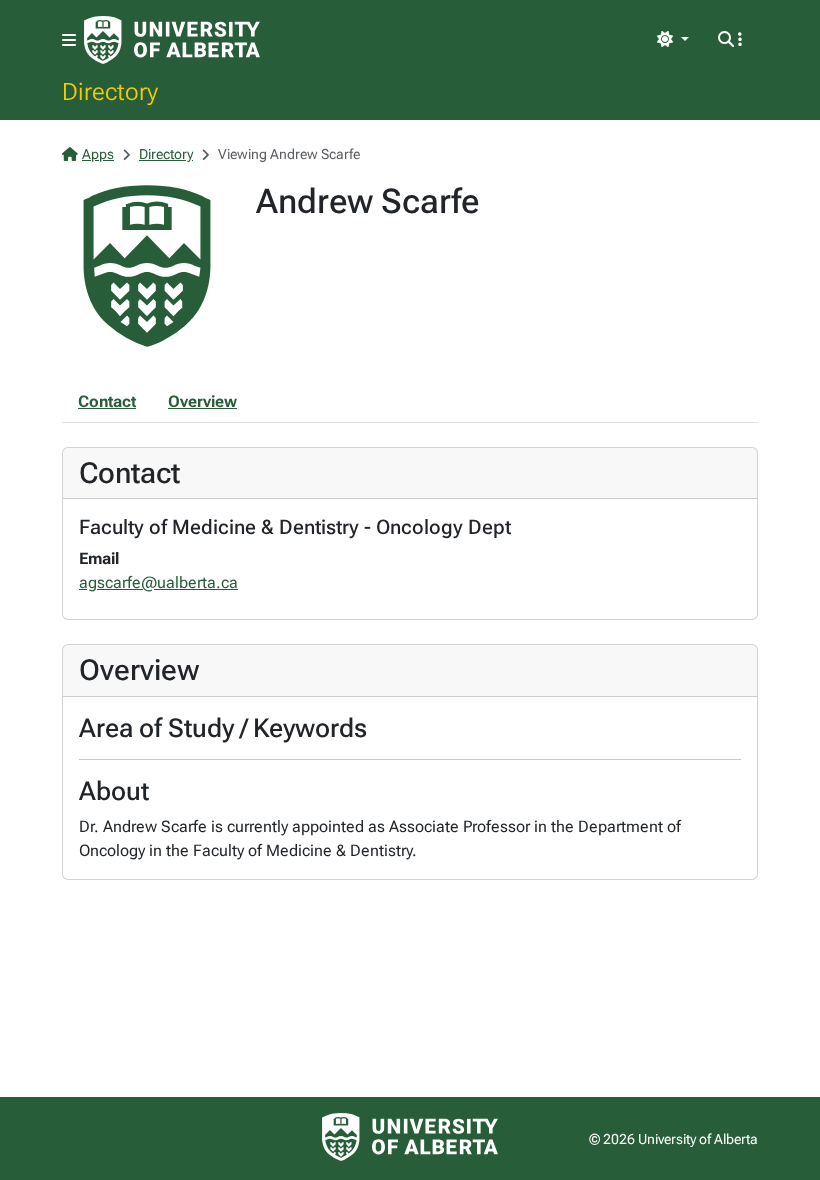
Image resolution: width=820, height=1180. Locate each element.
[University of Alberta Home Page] (172, 40)
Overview (202, 401)
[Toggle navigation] (69, 40)
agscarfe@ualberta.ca (158, 582)
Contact (107, 401)
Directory (110, 91)
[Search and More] (730, 40)
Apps (98, 154)
